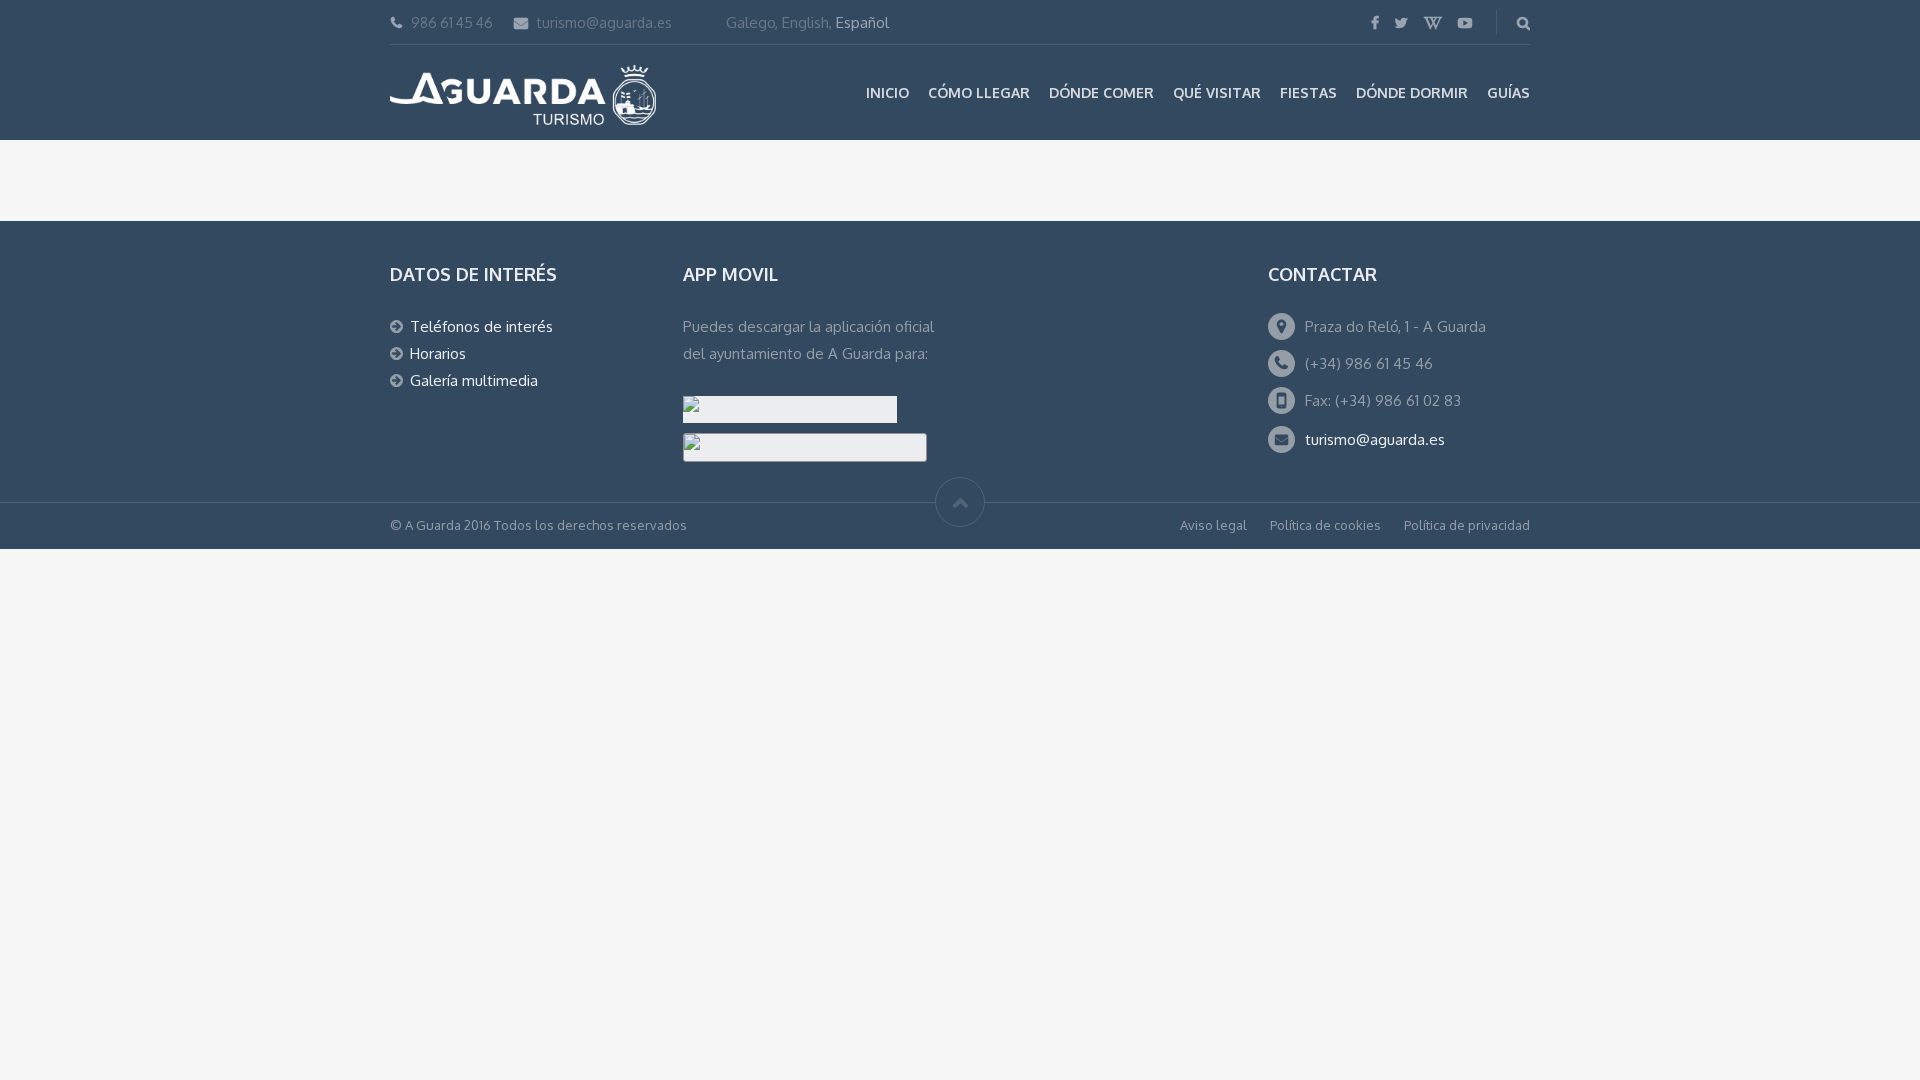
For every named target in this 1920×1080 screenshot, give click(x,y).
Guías (1508, 92)
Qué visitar (1217, 92)
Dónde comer (1101, 92)
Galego (750, 22)
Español (862, 22)
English (805, 22)
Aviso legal (1213, 525)
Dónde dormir (1412, 92)
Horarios (438, 353)
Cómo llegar (979, 92)
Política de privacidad (1467, 525)
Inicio (887, 92)
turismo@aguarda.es (604, 22)
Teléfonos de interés (481, 326)
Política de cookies (1325, 525)
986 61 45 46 (452, 22)
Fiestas (1308, 92)
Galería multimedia (474, 380)
